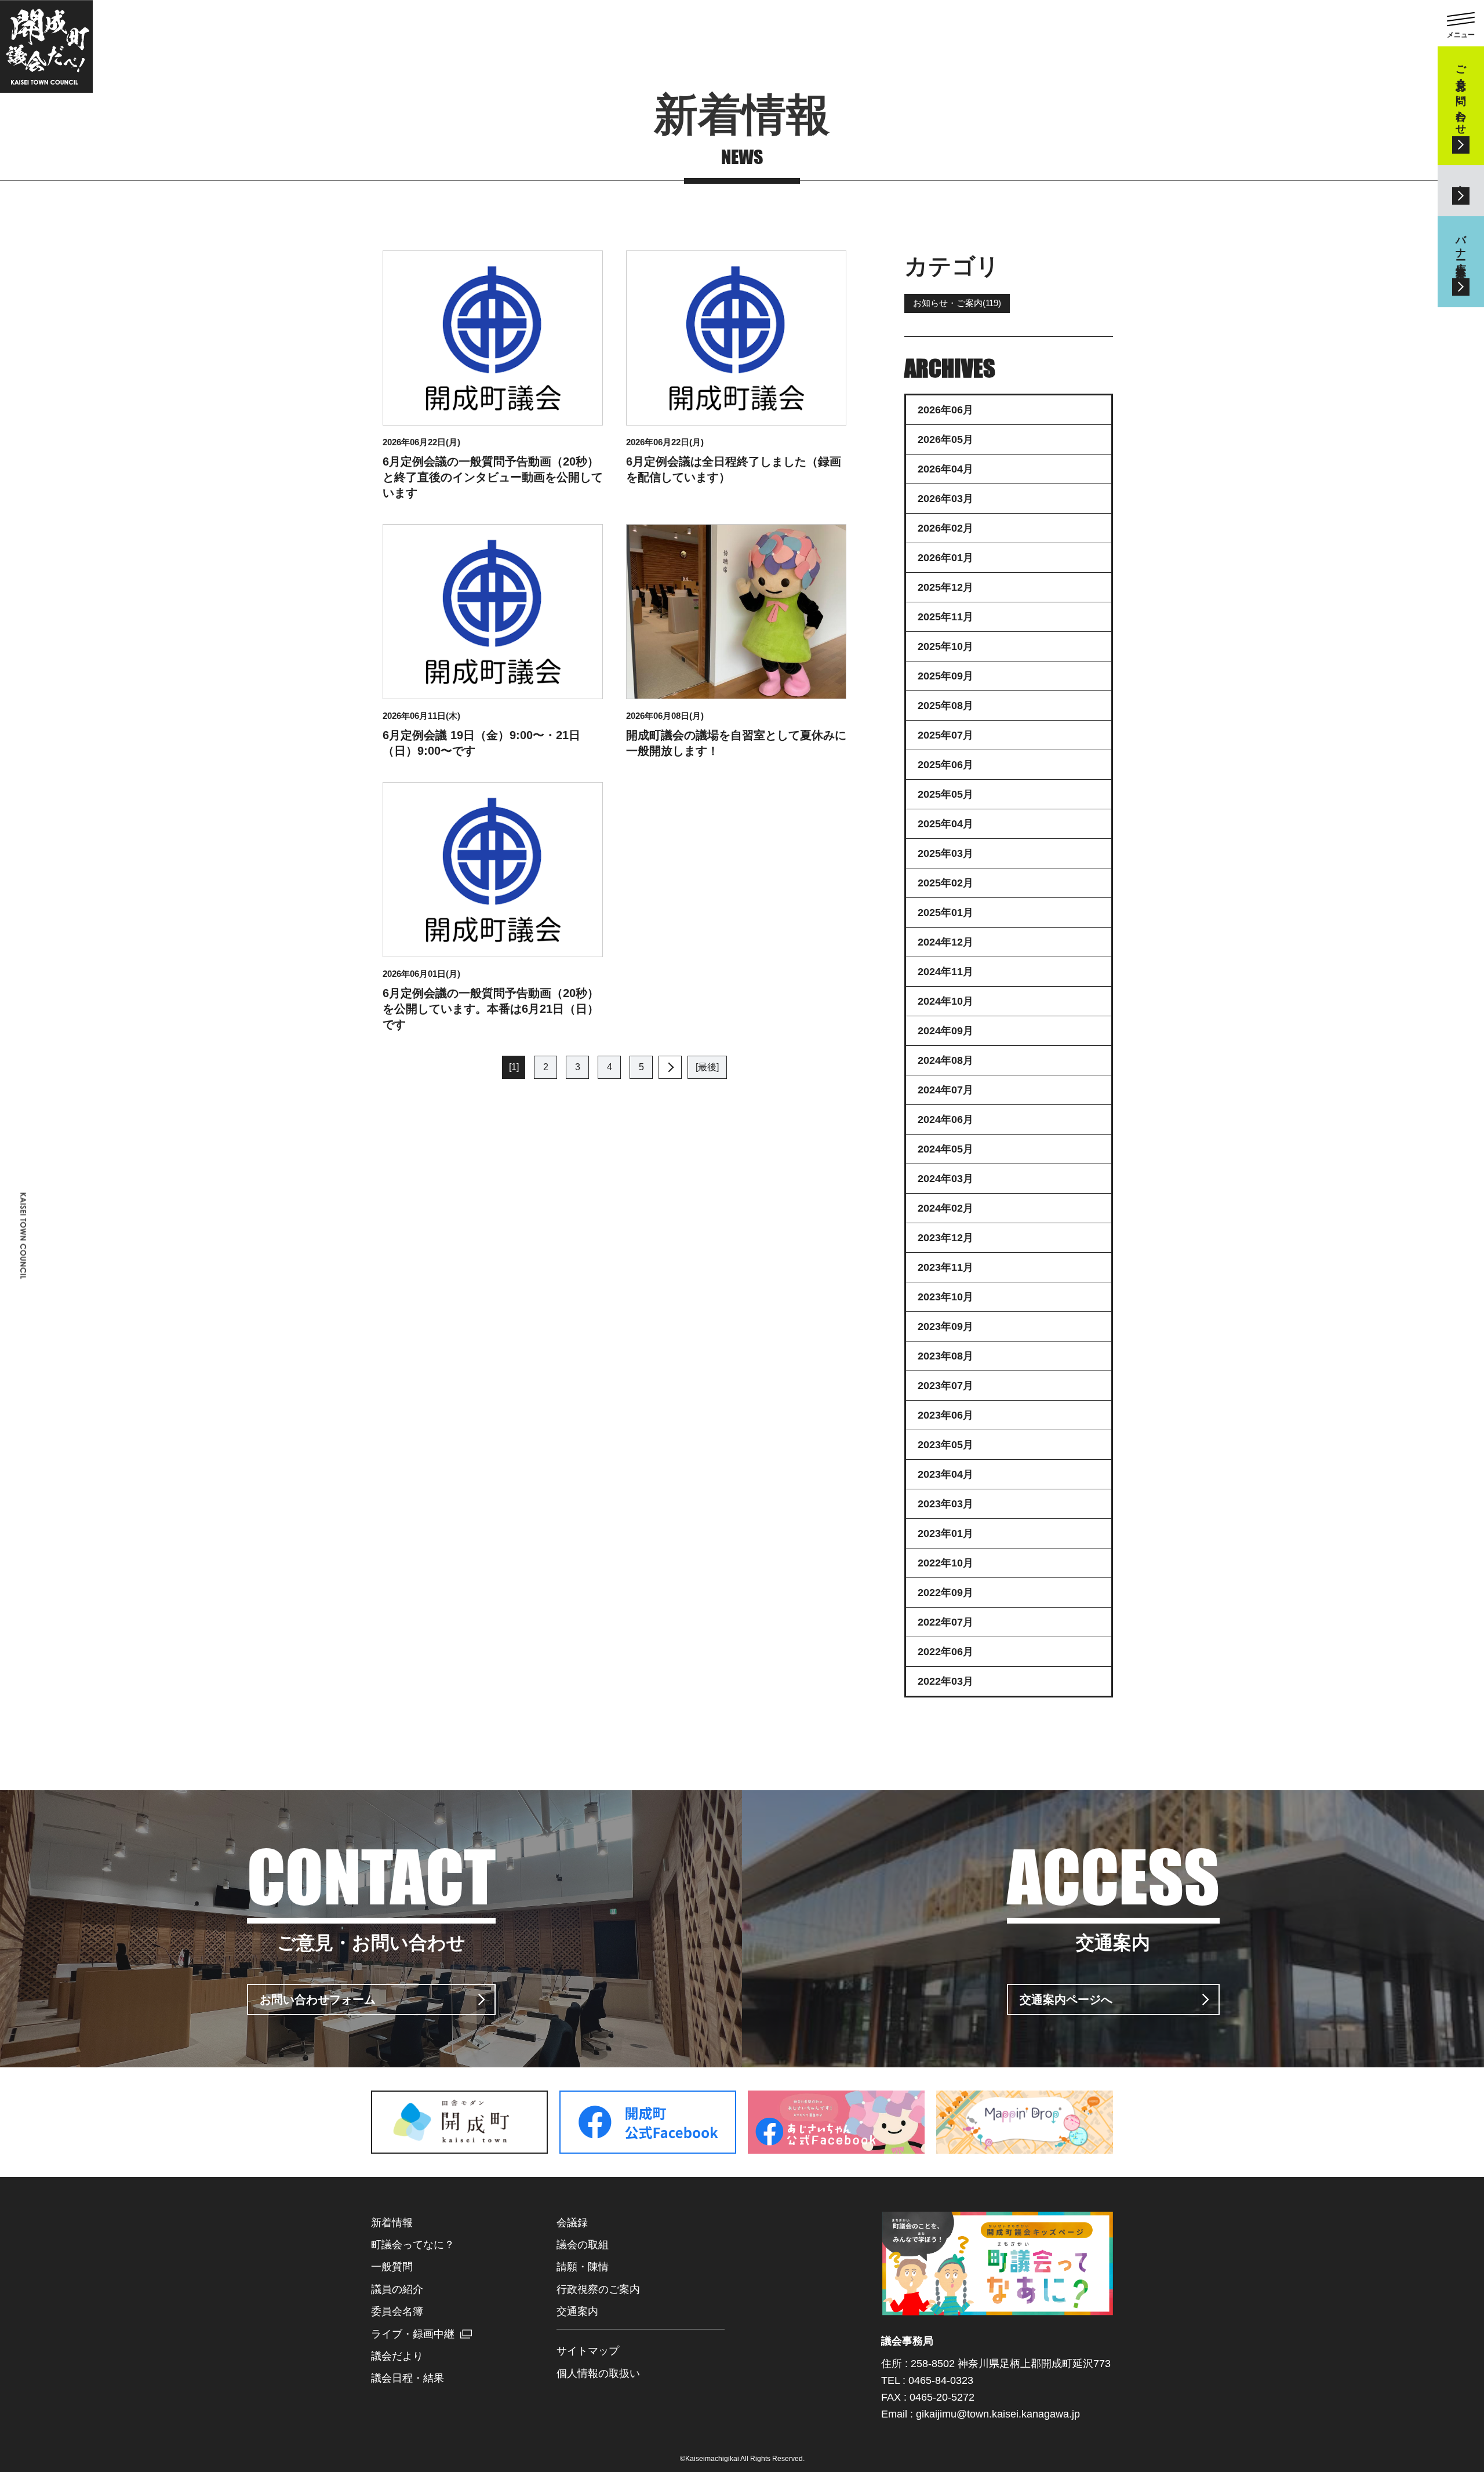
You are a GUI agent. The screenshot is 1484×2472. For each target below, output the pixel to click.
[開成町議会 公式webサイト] (46, 46)
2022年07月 (945, 1622)
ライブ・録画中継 (413, 2334)
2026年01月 (945, 558)
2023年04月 (945, 1474)
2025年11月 (945, 617)
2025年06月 (945, 765)
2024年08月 (945, 1060)
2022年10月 (945, 1563)
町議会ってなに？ (413, 2245)
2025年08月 (945, 706)
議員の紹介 (397, 2289)
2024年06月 (945, 1119)
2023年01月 (945, 1533)
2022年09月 (945, 1593)
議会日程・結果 (408, 2378)
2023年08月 (945, 1356)
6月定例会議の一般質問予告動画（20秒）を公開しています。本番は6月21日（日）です (491, 1009)
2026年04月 (945, 469)
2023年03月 (945, 1504)
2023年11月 (945, 1267)
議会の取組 (583, 2245)
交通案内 (1461, 179)
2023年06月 (945, 1415)
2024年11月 (945, 972)
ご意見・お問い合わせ (1461, 94)
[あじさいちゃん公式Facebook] (836, 2147)
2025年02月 (945, 883)
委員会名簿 (397, 2311)
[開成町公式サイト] (459, 2147)
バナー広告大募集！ (1461, 250)
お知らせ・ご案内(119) (957, 303)
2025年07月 (945, 735)
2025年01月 (945, 913)
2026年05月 (945, 439)
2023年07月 (945, 1386)
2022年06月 (945, 1652)
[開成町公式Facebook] (648, 2147)
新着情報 (392, 2223)
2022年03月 (945, 1681)
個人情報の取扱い (598, 2373)
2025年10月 (945, 646)
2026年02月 (945, 528)
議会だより (397, 2356)
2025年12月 (945, 587)
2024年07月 (945, 1090)
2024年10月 (945, 1001)
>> (670, 1067)
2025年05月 (945, 794)
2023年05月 (945, 1445)
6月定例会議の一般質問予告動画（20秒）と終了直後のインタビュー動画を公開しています (493, 477)
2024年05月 (945, 1149)
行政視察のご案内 (598, 2289)
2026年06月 (945, 410)
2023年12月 (945, 1238)
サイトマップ (588, 2351)
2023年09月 (945, 1326)
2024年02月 (945, 1208)
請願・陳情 (583, 2267)
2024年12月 (945, 942)
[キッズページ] (997, 2309)
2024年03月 (945, 1179)
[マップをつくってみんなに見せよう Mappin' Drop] (1025, 2147)
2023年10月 (945, 1297)
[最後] (707, 1067)
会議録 (572, 2223)
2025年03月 (945, 853)
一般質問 (392, 2267)
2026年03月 (945, 499)
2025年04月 (945, 824)
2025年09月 (945, 676)
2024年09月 (945, 1031)
